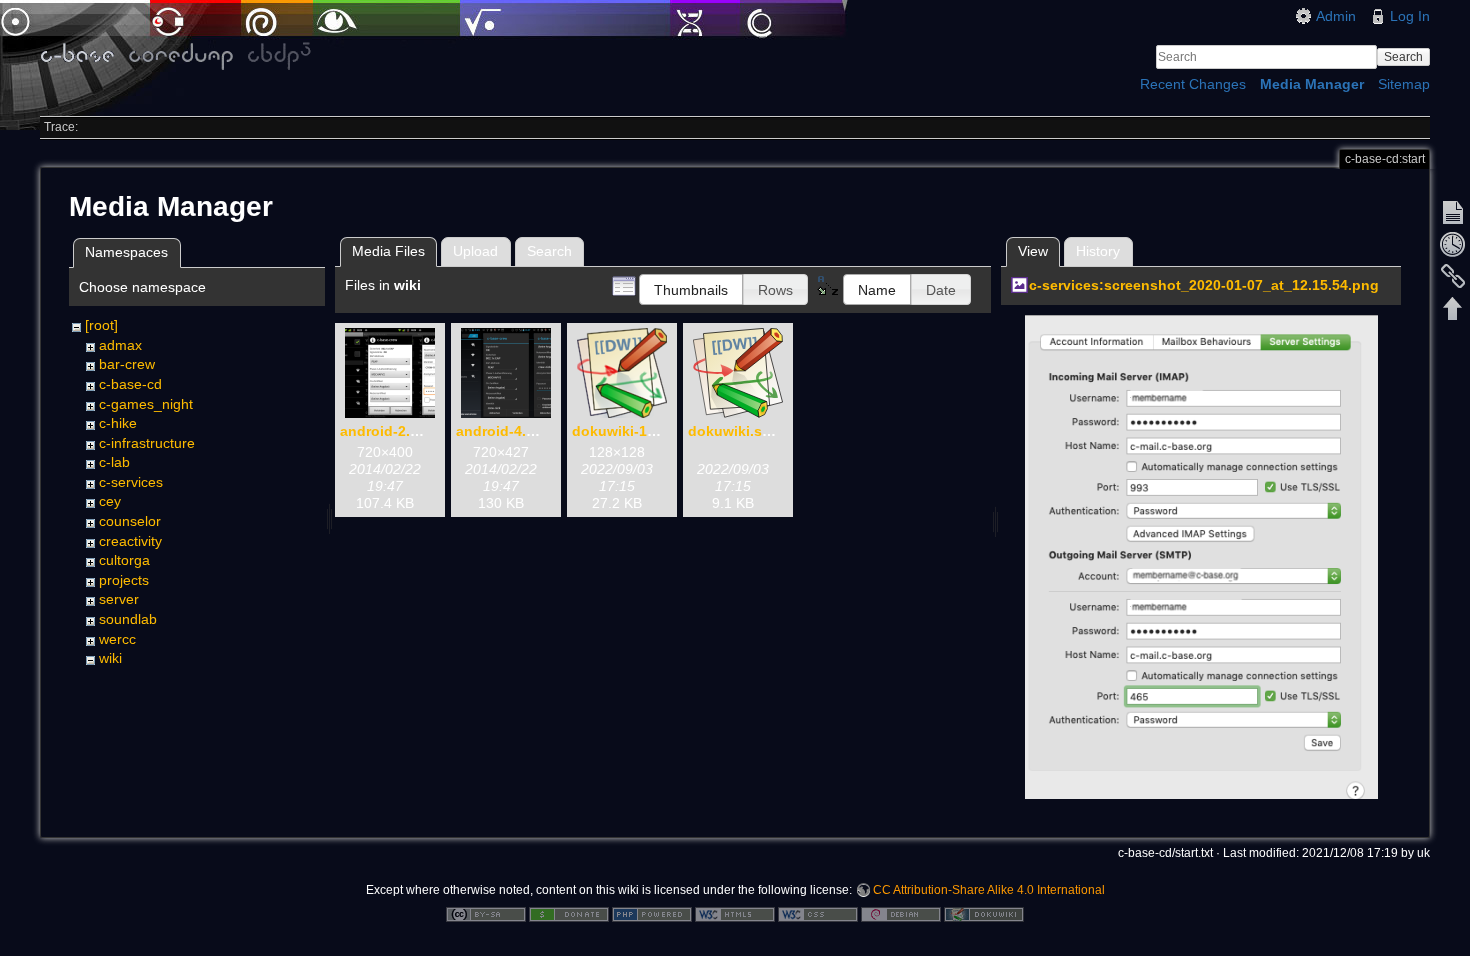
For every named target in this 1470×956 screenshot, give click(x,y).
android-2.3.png (394, 431)
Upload (475, 251)
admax (120, 345)
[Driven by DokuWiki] (984, 913)
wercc (117, 639)
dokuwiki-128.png (633, 431)
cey (110, 501)
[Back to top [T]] (1453, 308)
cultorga (124, 560)
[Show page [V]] (1453, 212)
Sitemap (1404, 84)
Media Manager (1312, 84)
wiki (110, 658)
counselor (130, 521)
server (119, 599)
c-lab (114, 462)
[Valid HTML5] (735, 913)
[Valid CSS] (818, 913)
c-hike (118, 423)
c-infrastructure (147, 443)
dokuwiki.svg (733, 431)
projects (124, 580)
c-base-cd (130, 384)
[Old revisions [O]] (1453, 244)
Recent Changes (1193, 84)
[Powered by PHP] (652, 913)
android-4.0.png (510, 431)
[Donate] (569, 913)
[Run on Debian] (901, 913)
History (1098, 251)
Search (1403, 57)
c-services (131, 482)
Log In (1410, 16)
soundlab (128, 619)
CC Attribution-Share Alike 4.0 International (989, 890)
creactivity (130, 541)
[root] (101, 325)
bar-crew (127, 364)
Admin (1336, 16)
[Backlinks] (1453, 276)
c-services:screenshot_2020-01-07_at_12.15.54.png (1204, 285)
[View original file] (1201, 564)
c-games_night (146, 404)
